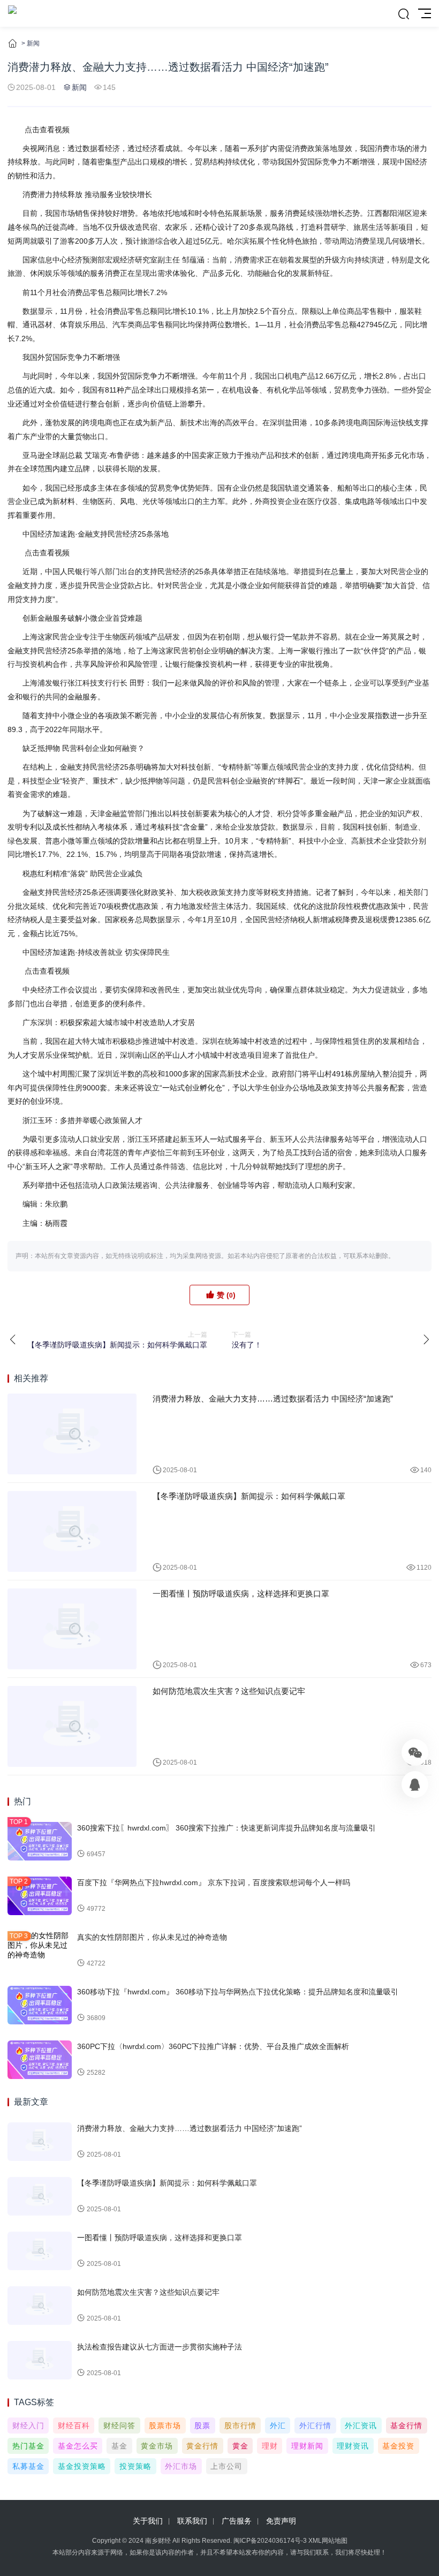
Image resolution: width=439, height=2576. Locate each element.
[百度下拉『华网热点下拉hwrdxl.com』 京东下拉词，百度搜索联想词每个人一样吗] (40, 1896)
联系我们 (192, 2521)
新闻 (33, 43)
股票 (202, 2426)
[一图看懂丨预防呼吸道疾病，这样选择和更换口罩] (72, 1629)
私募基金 (28, 2466)
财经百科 (74, 2426)
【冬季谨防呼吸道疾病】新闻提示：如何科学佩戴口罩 (249, 1496)
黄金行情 (202, 2446)
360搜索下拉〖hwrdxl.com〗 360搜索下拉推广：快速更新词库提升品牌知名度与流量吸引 (226, 1828)
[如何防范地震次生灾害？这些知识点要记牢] (72, 1726)
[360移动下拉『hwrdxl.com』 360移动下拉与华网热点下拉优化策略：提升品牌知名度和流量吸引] (40, 2005)
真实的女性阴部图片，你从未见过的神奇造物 (152, 1937)
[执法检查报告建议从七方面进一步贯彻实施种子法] (40, 2360)
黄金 (240, 2446)
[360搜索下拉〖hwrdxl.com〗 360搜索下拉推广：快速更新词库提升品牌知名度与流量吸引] (40, 1841)
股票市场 (165, 2426)
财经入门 (28, 2426)
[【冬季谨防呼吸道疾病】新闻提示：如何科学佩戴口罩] (72, 1531)
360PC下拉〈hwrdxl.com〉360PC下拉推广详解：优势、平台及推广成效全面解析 (213, 2046)
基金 (119, 2446)
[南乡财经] (12, 13)
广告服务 (237, 2521)
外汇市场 (181, 2466)
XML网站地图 (328, 2541)
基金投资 (398, 2446)
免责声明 (281, 2521)
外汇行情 (315, 2426)
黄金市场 (157, 2446)
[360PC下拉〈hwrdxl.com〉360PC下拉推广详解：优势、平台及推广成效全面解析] (40, 2060)
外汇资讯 (361, 2426)
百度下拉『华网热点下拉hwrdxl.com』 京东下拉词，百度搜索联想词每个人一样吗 (214, 1882)
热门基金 (28, 2446)
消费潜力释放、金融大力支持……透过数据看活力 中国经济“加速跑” (273, 1399)
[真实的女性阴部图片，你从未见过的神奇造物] (40, 1950)
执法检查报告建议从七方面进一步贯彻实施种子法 (160, 2347)
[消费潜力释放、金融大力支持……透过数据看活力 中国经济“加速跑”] (72, 1434)
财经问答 (119, 2426)
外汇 (278, 2426)
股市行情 (240, 2426)
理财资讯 (353, 2446)
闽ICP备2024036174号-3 (270, 2541)
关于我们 (148, 2521)
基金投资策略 (82, 2466)
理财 (270, 2446)
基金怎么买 (78, 2446)
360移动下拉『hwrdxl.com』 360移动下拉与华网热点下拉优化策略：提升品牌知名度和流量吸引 (238, 1992)
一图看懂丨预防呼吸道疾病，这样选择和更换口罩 (241, 1594)
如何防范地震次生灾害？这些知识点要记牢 (229, 1691)
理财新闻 (307, 2446)
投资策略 (135, 2466)
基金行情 (406, 2426)
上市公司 (226, 2466)
